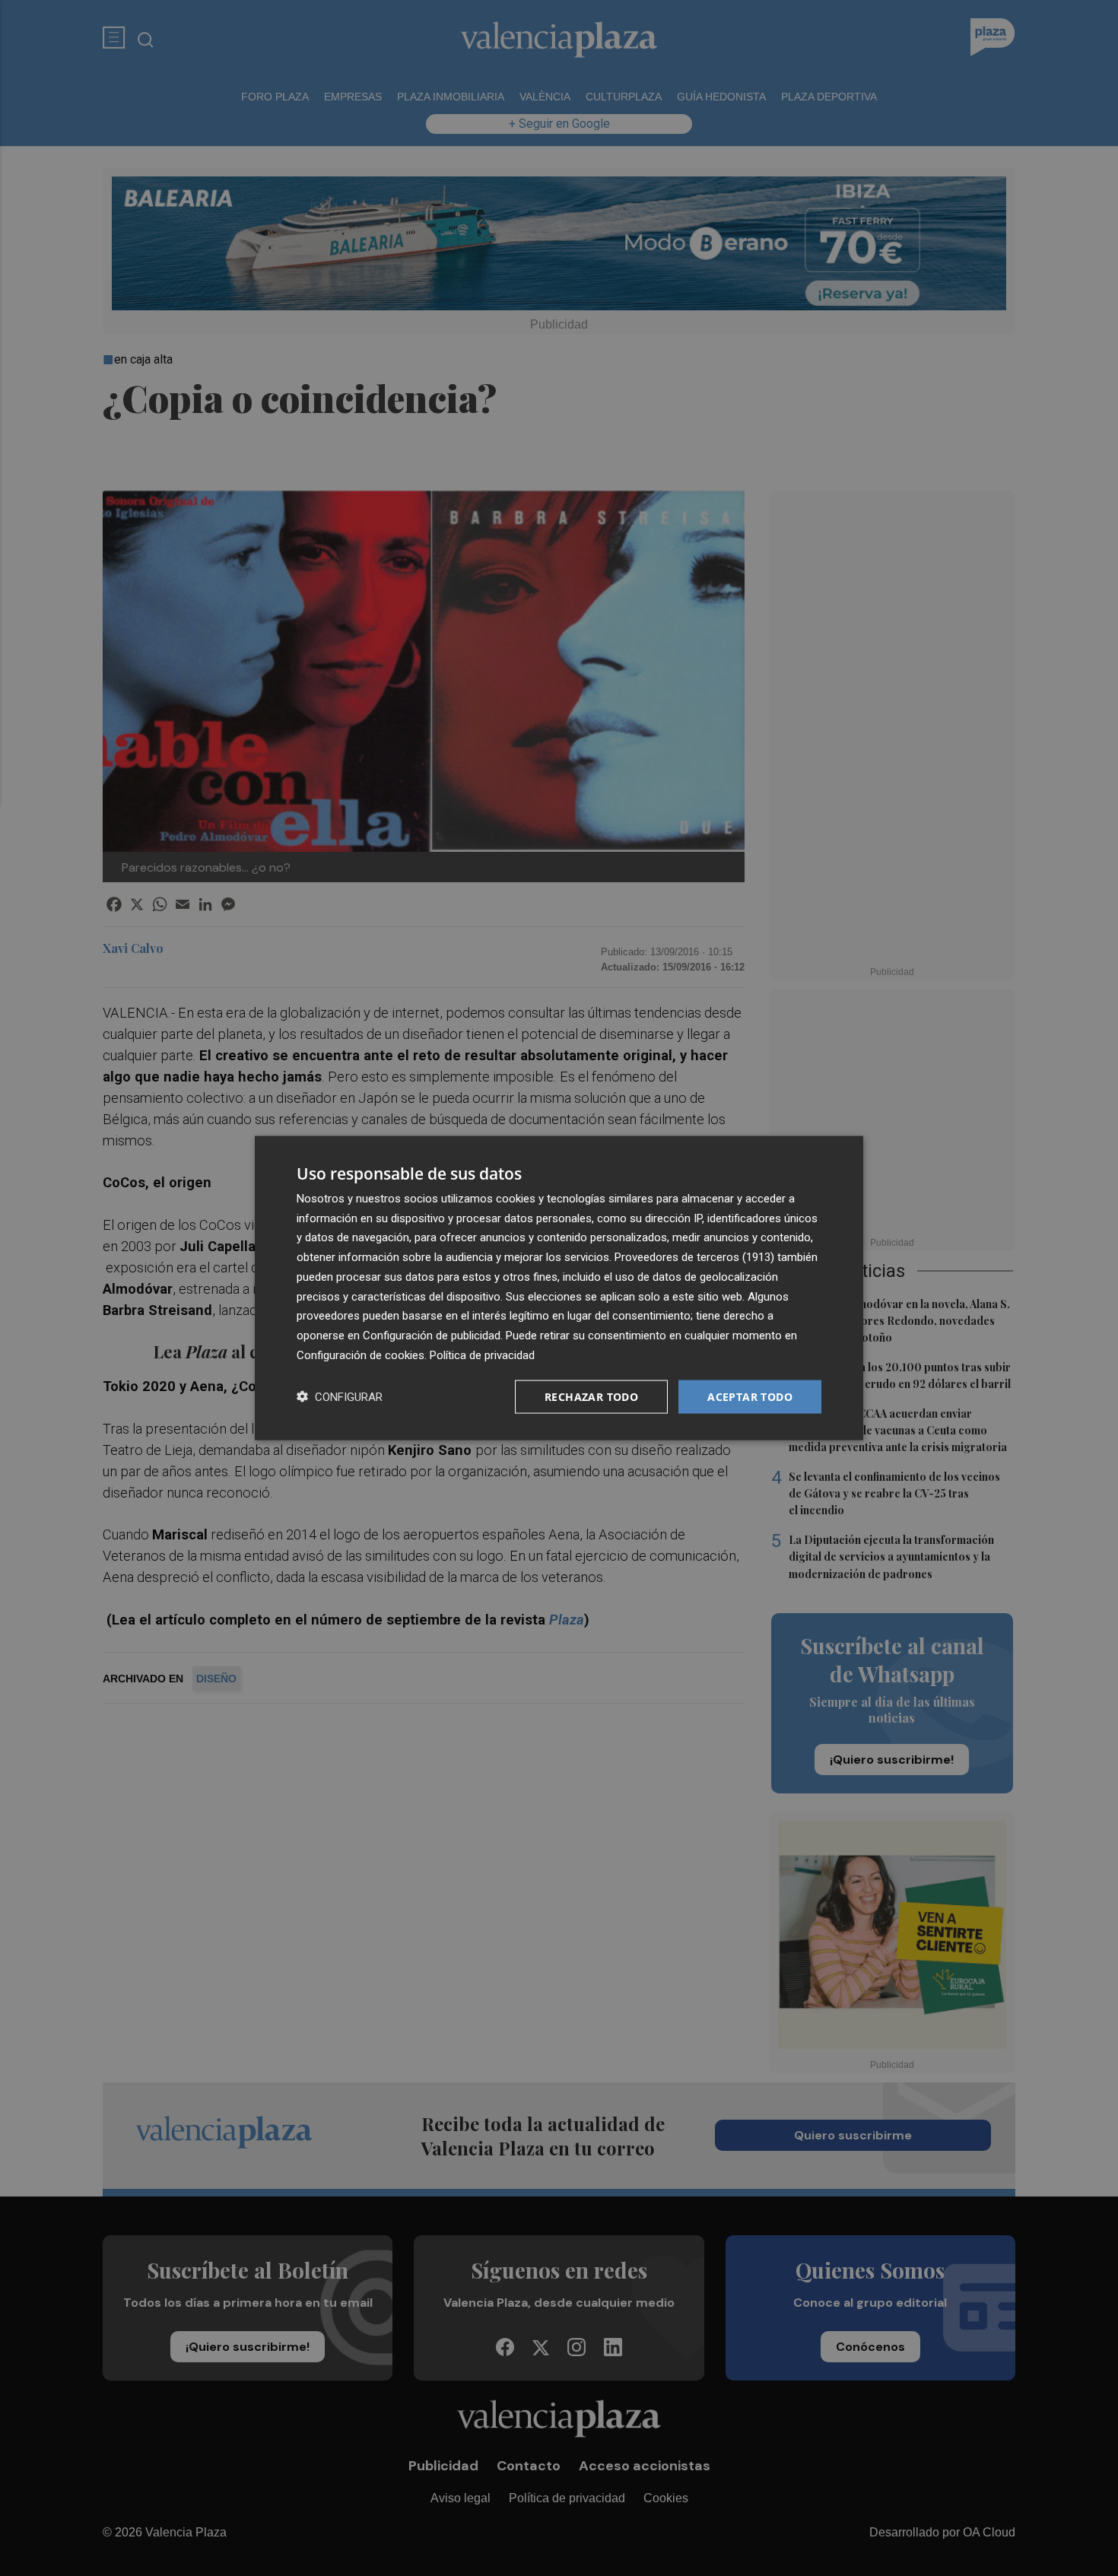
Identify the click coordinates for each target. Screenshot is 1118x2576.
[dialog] (559, 1288)
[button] (340, 1397)
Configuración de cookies (360, 1355)
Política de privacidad (482, 1355)
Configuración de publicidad (432, 1336)
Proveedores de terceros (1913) (694, 1257)
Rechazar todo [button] (591, 1396)
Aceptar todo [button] (750, 1396)
